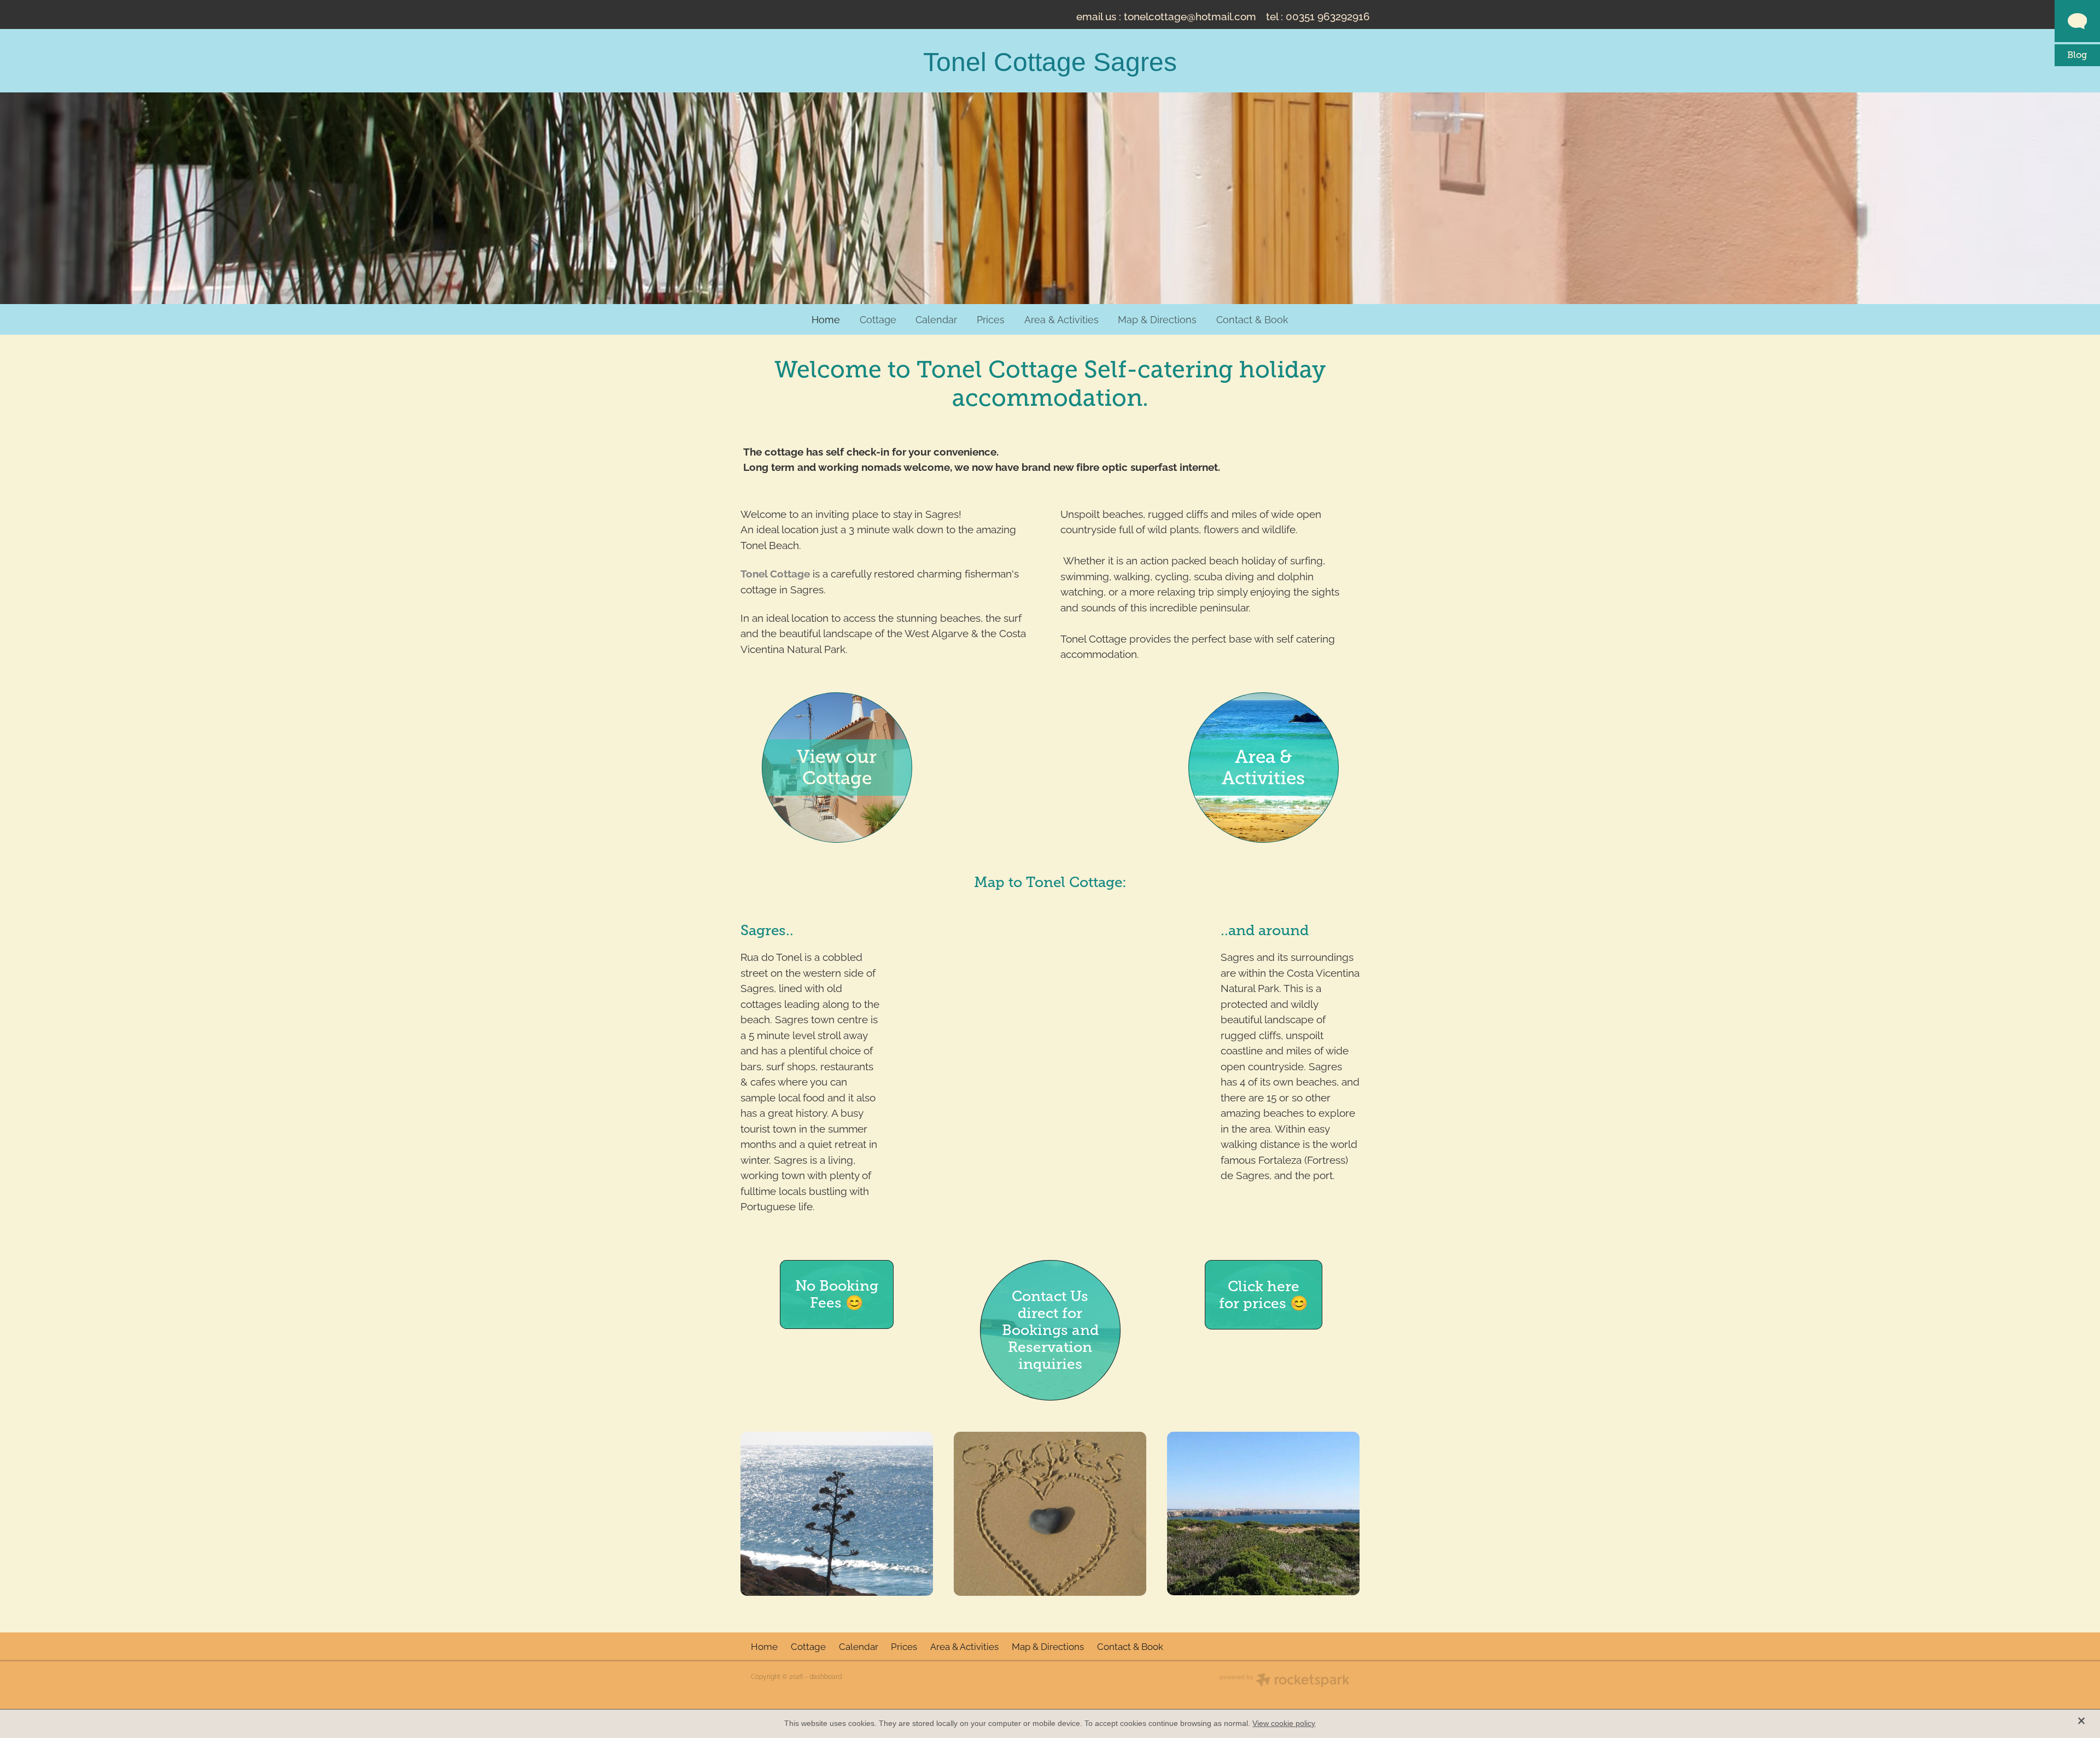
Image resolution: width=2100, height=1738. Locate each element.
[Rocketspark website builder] (1285, 1681)
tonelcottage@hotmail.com (1190, 15)
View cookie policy (1284, 1723)
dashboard (826, 1676)
